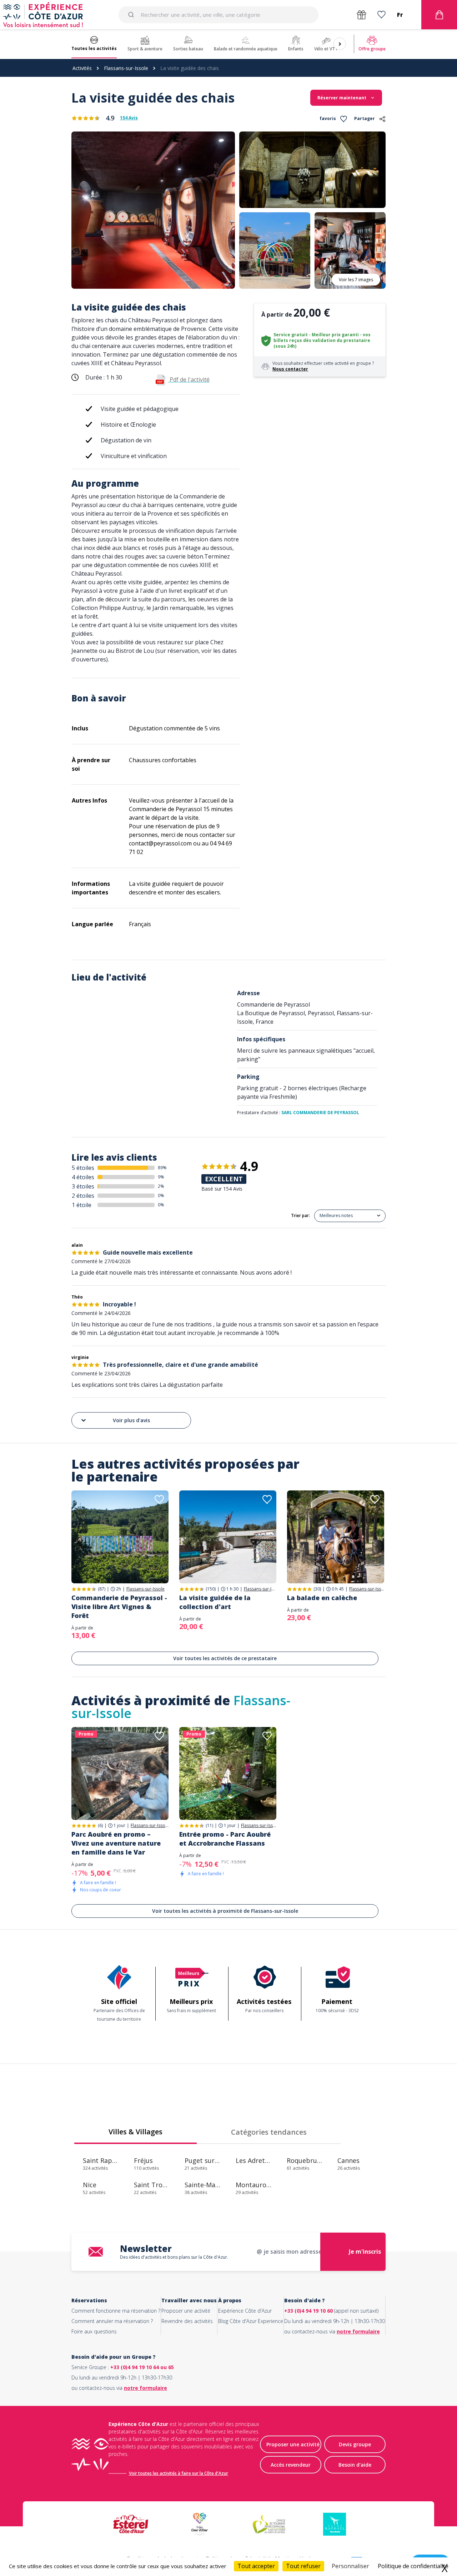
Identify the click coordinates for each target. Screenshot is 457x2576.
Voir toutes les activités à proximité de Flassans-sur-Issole (225, 1911)
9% (161, 1177)
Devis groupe (355, 2444)
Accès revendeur (291, 2465)
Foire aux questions (94, 2331)
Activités (82, 68)
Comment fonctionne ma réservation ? (116, 2311)
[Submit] (132, 15)
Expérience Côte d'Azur (245, 2311)
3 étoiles (83, 1186)
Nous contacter (290, 369)
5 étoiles (83, 1168)
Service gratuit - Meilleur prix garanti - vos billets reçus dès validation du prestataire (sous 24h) (322, 340)
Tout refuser (303, 2566)
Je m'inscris (365, 2252)
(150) (211, 1589)
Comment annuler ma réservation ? (112, 2321)
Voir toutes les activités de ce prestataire (225, 1658)
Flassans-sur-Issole (126, 68)
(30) (317, 1589)
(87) (102, 1589)
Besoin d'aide (355, 2465)
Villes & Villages (135, 2132)
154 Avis (129, 118)
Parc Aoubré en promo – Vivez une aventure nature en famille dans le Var (116, 1843)
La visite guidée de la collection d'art (215, 1602)
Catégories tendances (269, 2132)
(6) (100, 1825)
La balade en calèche (322, 1598)
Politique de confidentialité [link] (413, 2566)
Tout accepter (256, 2566)
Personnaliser (350, 2566)
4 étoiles (83, 1177)
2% (161, 1186)
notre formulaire (358, 2331)
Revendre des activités (187, 2321)
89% (162, 1168)
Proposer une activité (186, 2311)
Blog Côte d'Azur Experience (251, 2321)
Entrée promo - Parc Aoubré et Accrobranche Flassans (225, 1839)
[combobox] (219, 15)
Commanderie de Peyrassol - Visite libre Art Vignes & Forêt (119, 1607)
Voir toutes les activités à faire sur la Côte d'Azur (179, 2473)
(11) (209, 1825)
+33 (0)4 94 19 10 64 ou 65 (142, 2367)
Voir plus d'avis (131, 1420)
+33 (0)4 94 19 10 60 (308, 2311)
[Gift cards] (361, 15)
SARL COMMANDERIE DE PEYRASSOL (320, 1113)
